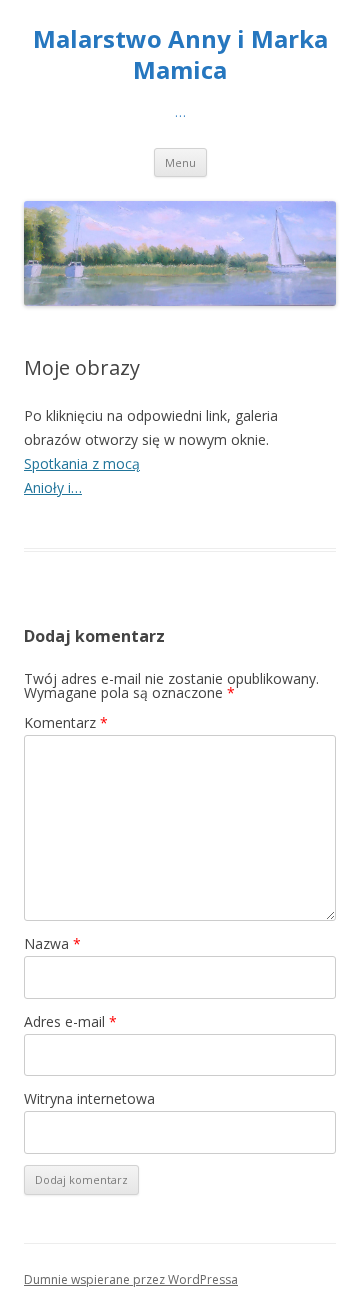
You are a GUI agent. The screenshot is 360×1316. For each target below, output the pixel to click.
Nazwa (52, 943)
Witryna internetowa (89, 1098)
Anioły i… (53, 487)
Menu (180, 162)
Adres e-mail (70, 1021)
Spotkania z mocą (82, 463)
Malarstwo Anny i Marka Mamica (180, 55)
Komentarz (66, 722)
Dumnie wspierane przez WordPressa (131, 1279)
